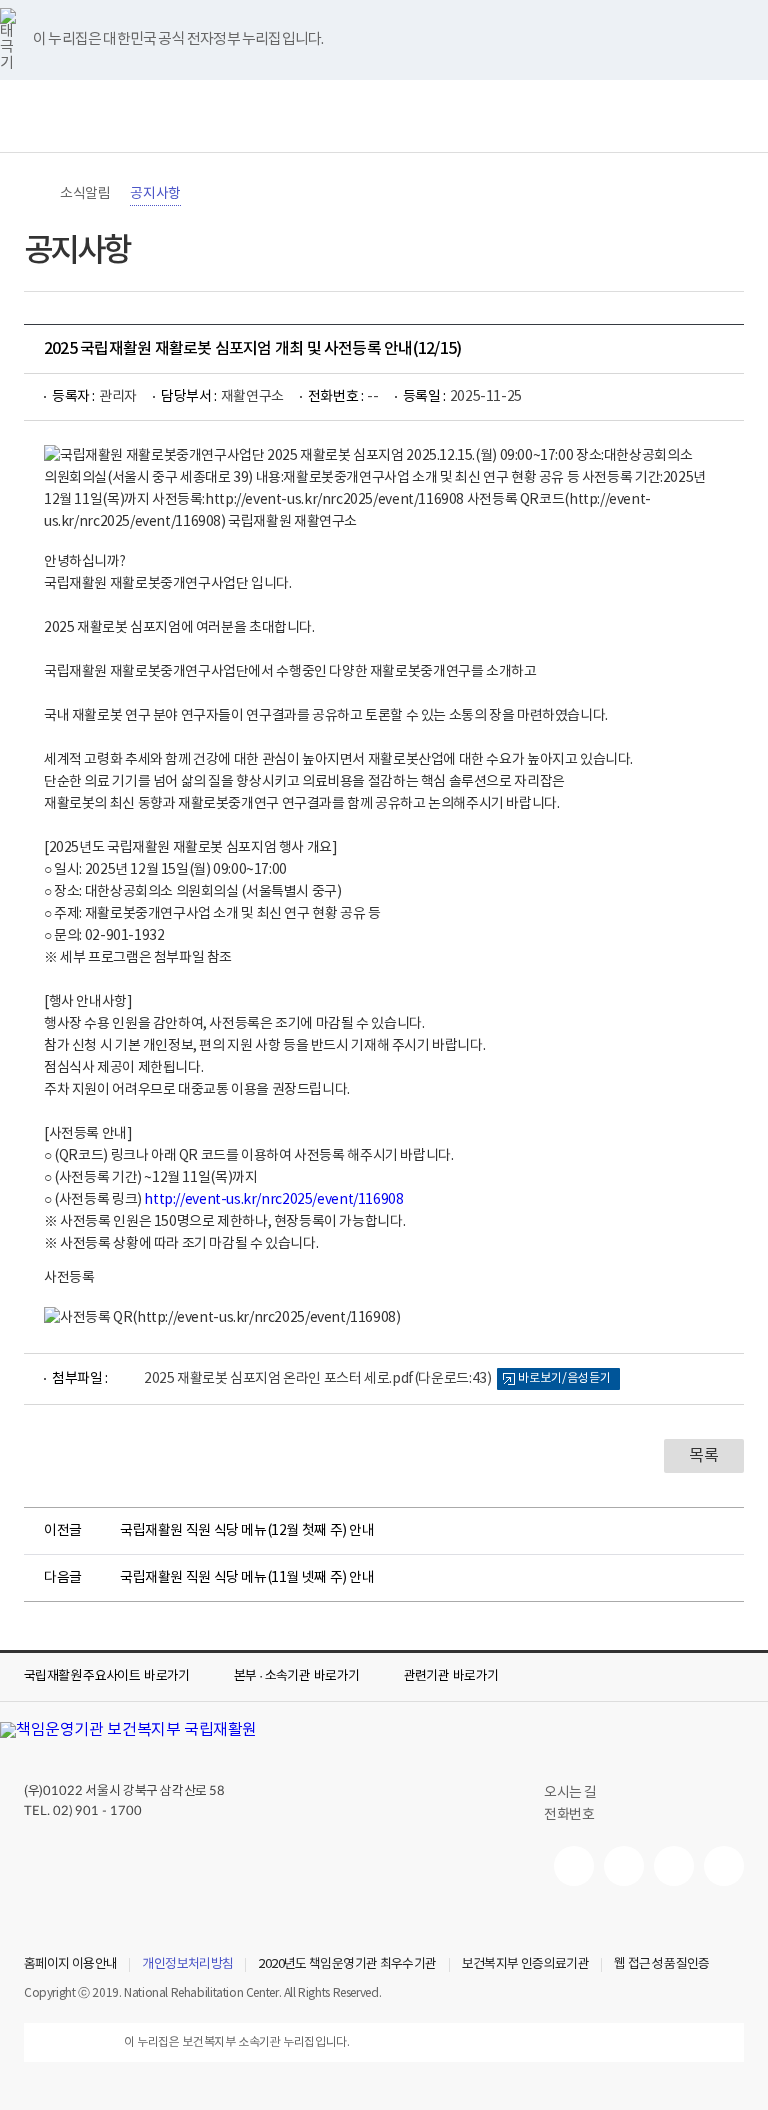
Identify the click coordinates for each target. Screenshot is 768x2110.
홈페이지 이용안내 (70, 1965)
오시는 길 (570, 1793)
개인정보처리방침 (187, 1965)
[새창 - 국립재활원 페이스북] (724, 1866)
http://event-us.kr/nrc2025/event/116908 (273, 1200)
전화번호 (569, 1815)
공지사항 (155, 194)
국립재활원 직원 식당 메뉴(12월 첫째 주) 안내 (247, 1531)
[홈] (34, 194)
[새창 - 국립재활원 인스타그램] (674, 1866)
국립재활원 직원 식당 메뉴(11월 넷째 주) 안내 (247, 1578)
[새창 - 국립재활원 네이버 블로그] (624, 1866)
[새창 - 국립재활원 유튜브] (574, 1866)
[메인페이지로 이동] (384, 116)
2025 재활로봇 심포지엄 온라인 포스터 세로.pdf (317, 1379)
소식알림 (85, 194)
